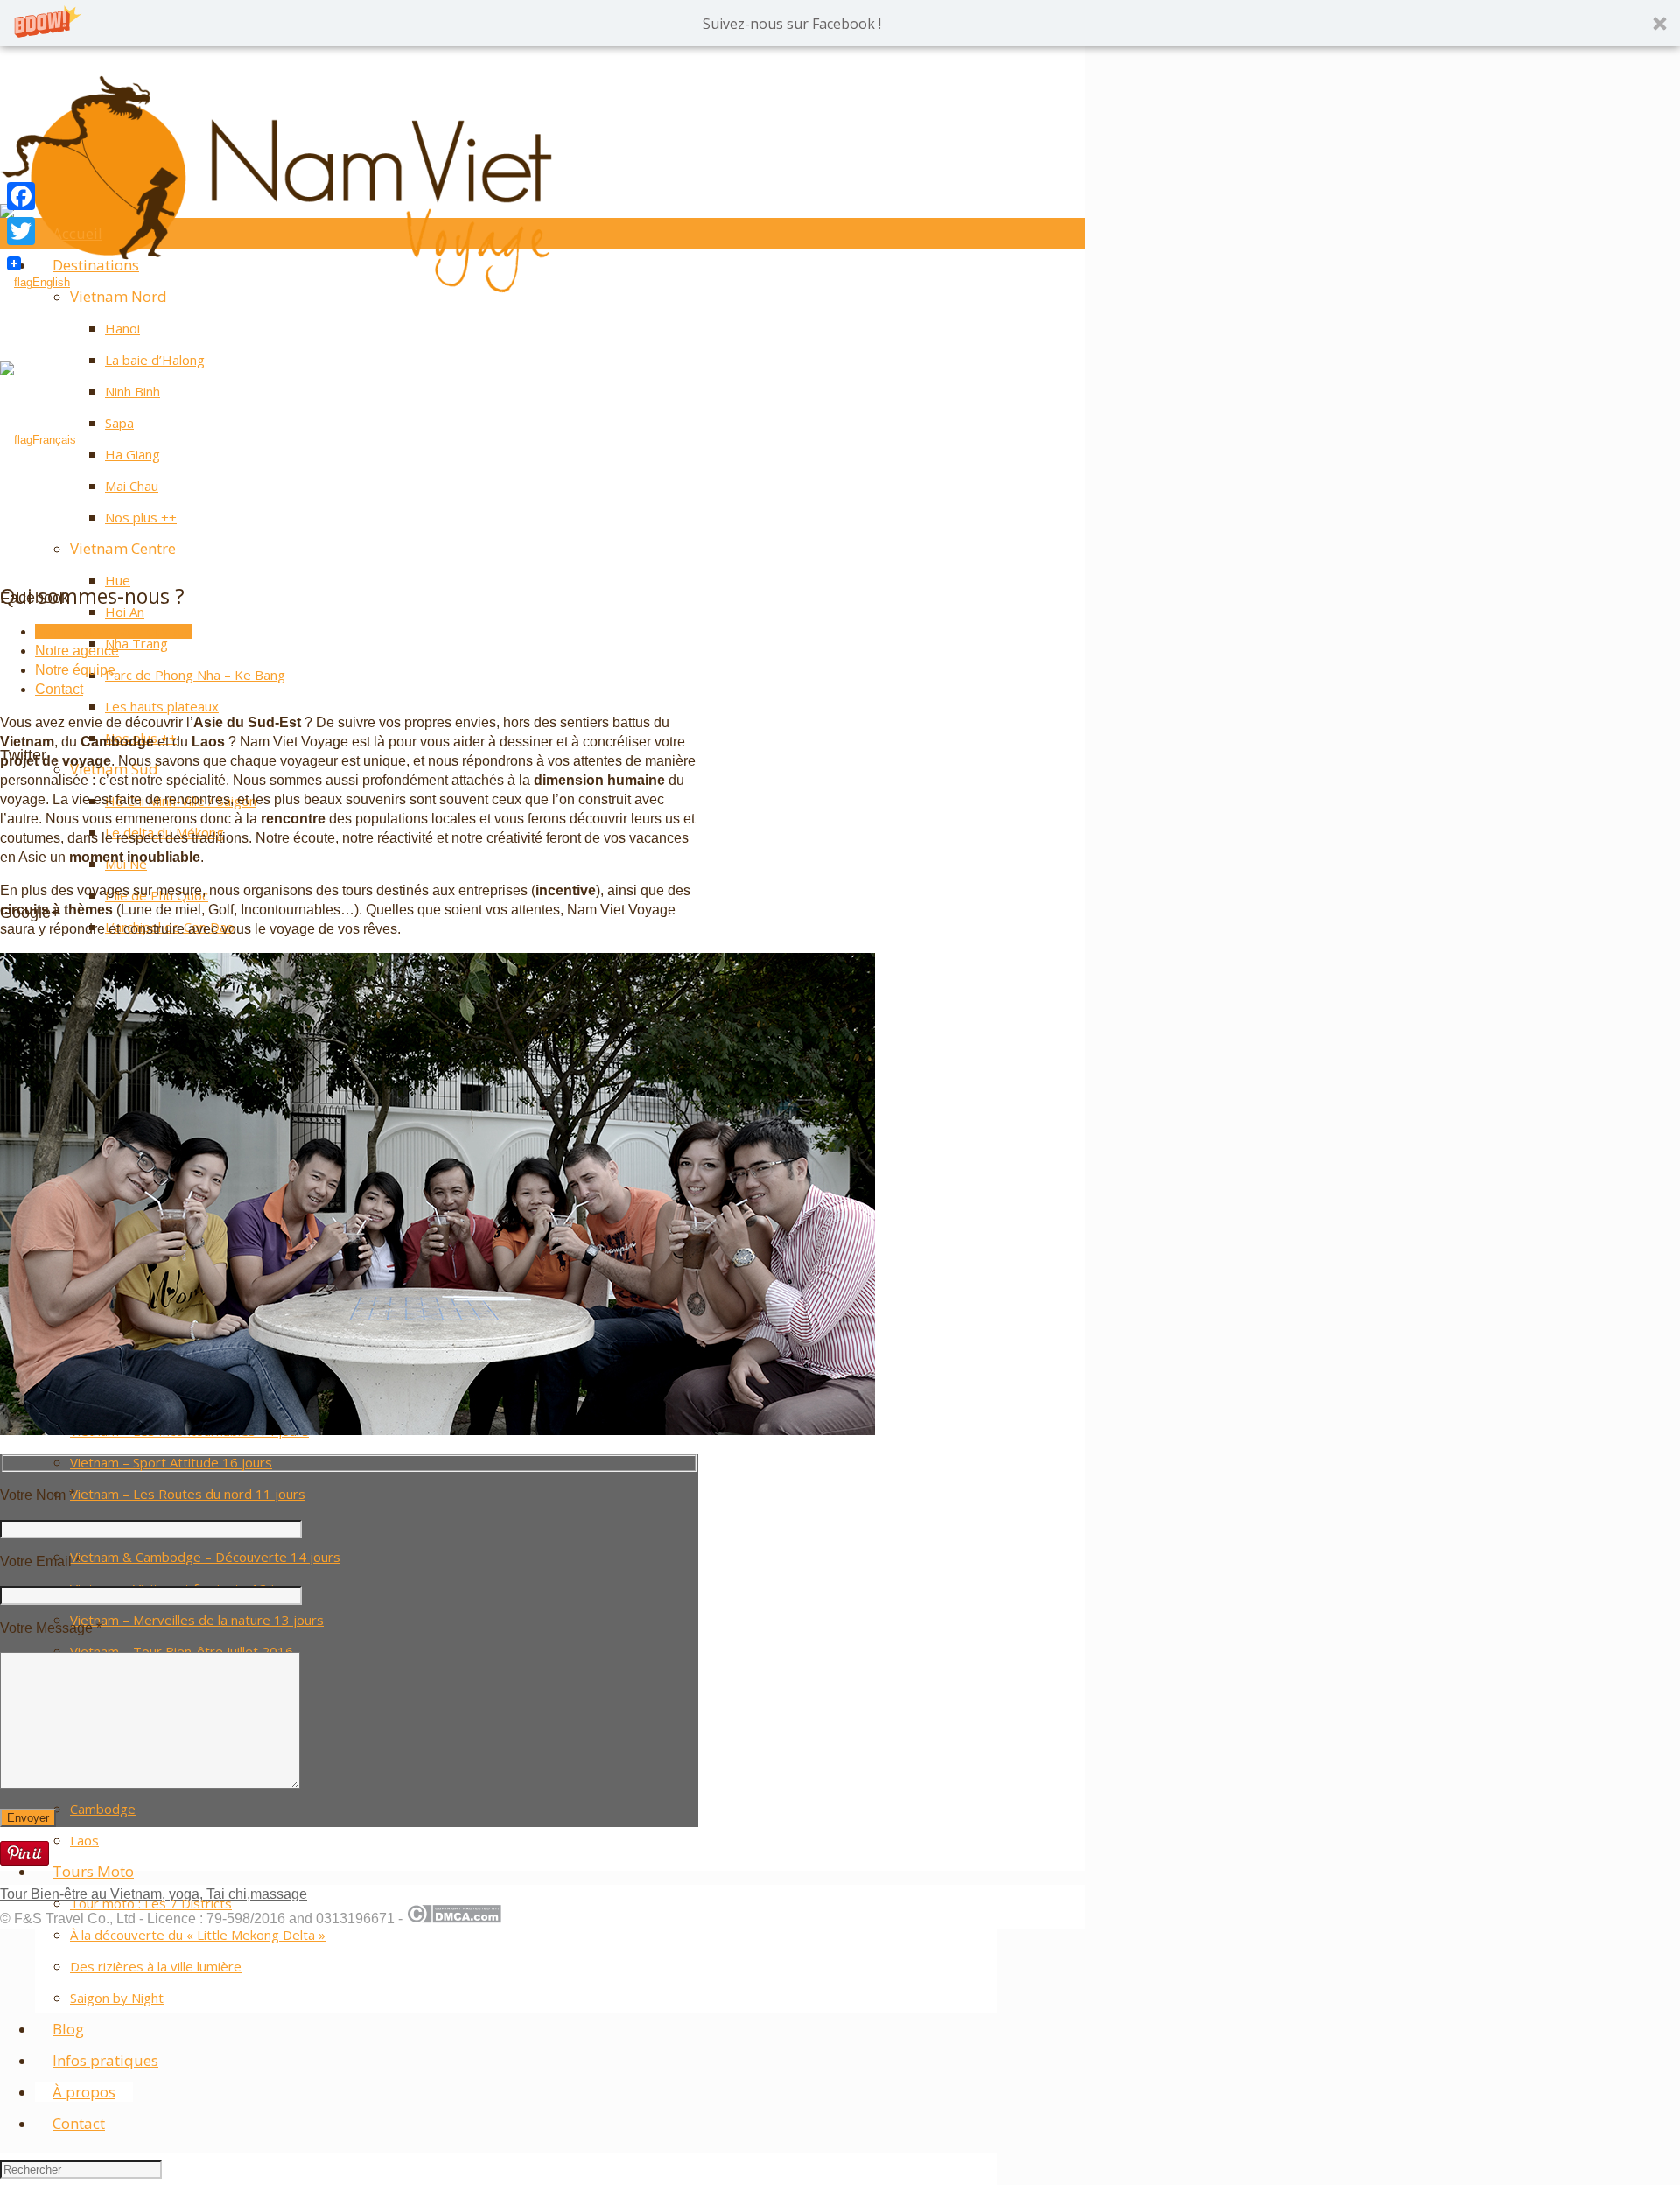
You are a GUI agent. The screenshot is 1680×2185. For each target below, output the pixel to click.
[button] (840, 23)
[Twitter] (21, 231)
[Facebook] (21, 196)
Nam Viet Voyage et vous (113, 631)
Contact (59, 689)
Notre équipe (75, 670)
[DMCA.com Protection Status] (454, 1919)
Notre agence (77, 651)
